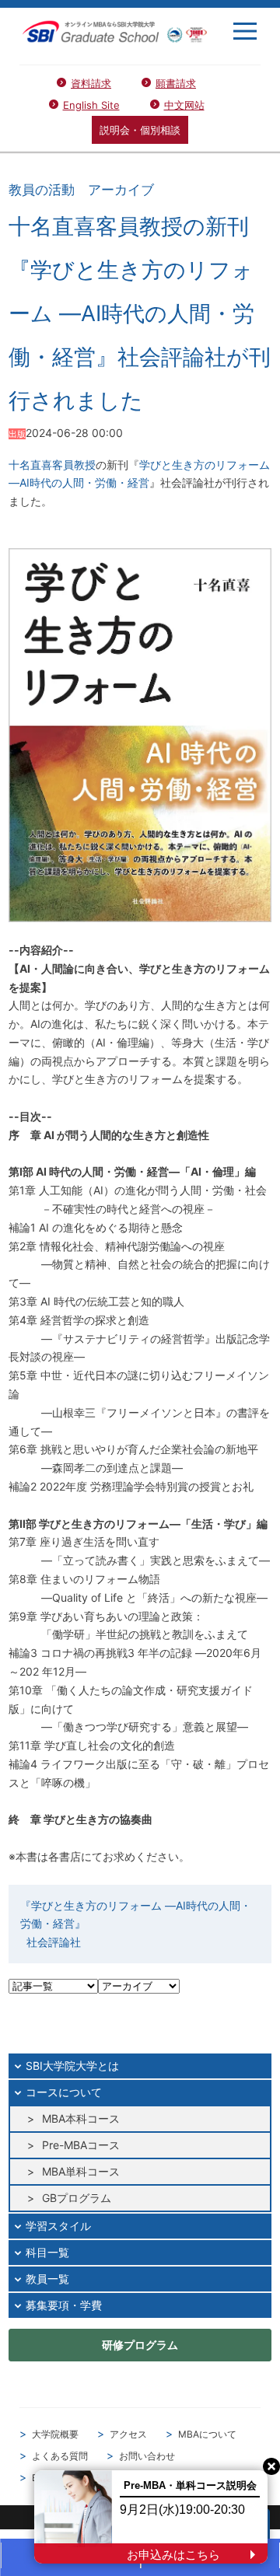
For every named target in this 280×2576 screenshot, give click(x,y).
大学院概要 (55, 2434)
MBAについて (207, 2434)
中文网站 (184, 105)
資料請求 (91, 83)
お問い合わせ (147, 2456)
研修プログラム (140, 2345)
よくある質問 (60, 2456)
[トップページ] (115, 31)
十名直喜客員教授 (52, 465)
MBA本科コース (81, 2118)
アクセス (128, 2434)
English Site (91, 105)
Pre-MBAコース (81, 2145)
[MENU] (245, 31)
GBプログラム (77, 2198)
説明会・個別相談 (140, 130)
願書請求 (176, 83)
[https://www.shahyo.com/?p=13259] (140, 734)
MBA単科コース (81, 2171)
